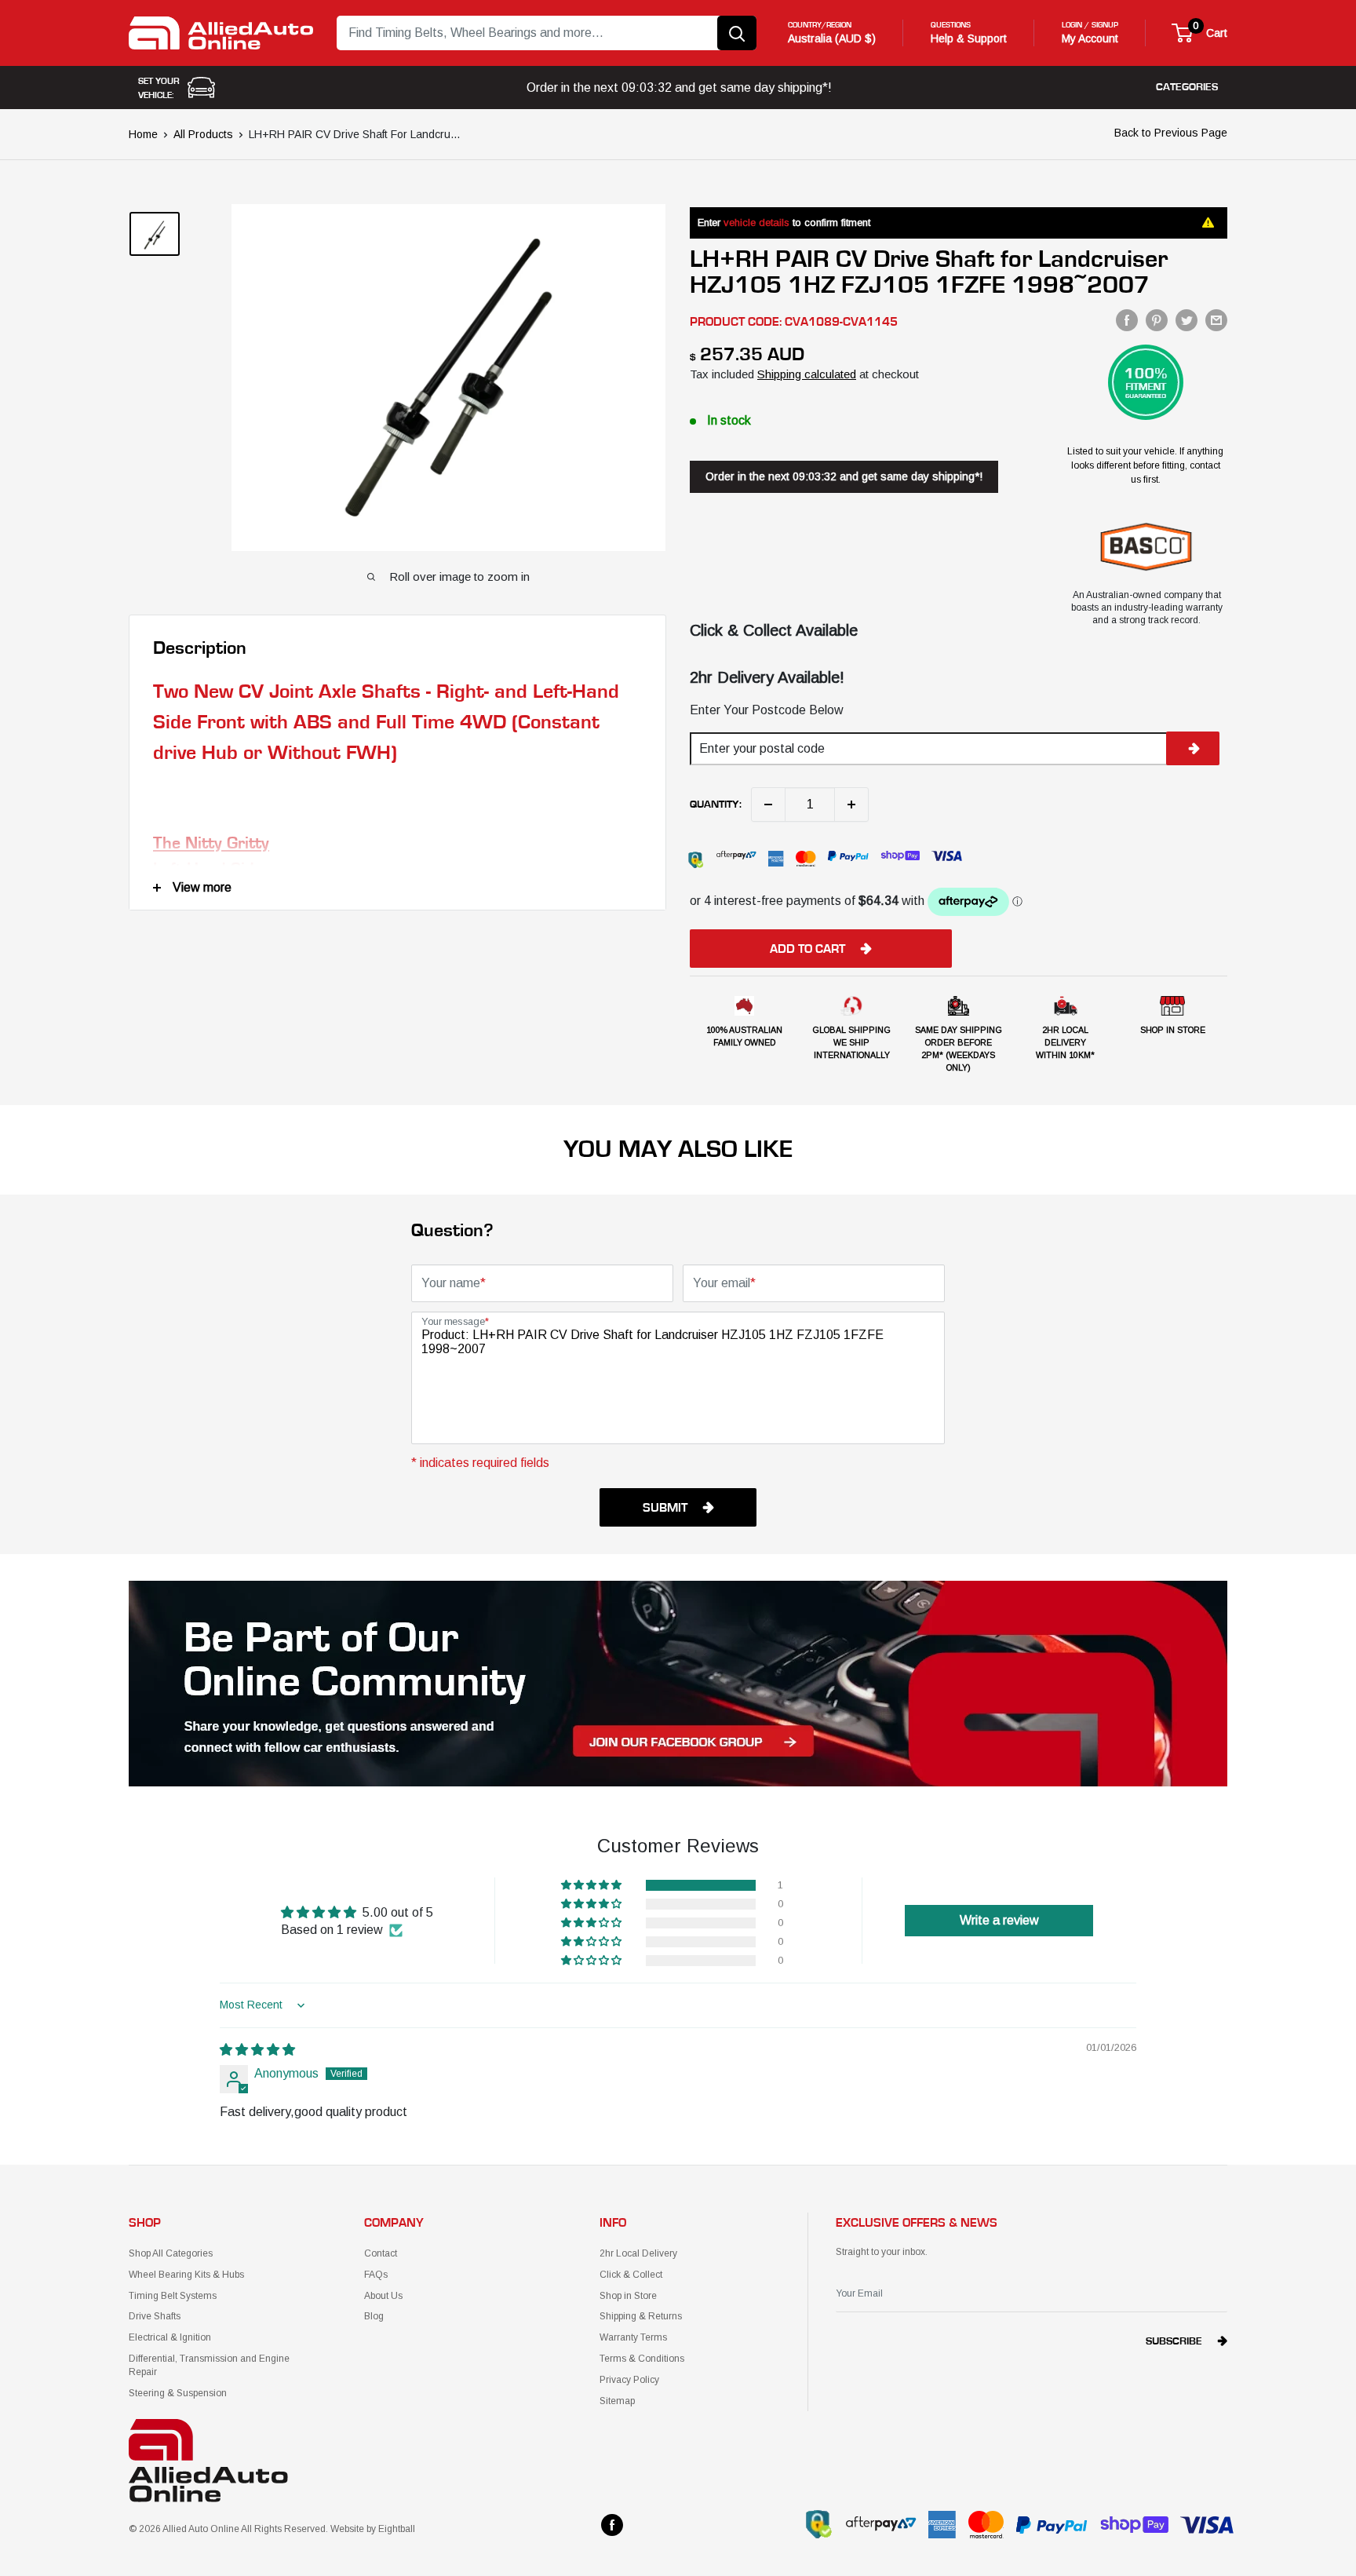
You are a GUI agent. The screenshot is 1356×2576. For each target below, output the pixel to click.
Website (347, 2529)
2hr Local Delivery (638, 2253)
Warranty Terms (633, 2337)
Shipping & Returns (641, 2316)
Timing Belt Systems (173, 2296)
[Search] (737, 33)
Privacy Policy (629, 2380)
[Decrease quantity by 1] (768, 805)
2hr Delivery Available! (767, 677)
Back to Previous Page (1171, 133)
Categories (1187, 87)
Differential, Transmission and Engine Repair (209, 2365)
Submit (665, 1508)
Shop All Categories (171, 2253)
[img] (257, 2050)
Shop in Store (628, 2296)
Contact (381, 2253)
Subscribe (1174, 2341)
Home (143, 134)
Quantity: (716, 805)
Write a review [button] (999, 1920)
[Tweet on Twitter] (1186, 320)
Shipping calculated (807, 374)
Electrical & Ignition (170, 2337)
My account (1090, 38)
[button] (592, 1885)
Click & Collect (631, 2275)
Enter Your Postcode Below (767, 710)
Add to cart (807, 949)
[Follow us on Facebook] (612, 2525)
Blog (374, 2316)
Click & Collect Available (774, 630)
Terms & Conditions (642, 2359)
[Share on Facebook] (1127, 320)
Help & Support (969, 38)
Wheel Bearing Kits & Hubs (186, 2275)
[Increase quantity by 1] (851, 805)
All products (203, 134)
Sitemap (617, 2401)
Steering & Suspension (178, 2393)
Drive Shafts (155, 2316)
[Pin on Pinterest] (1157, 320)
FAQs (376, 2275)
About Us (383, 2296)
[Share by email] (1216, 320)
